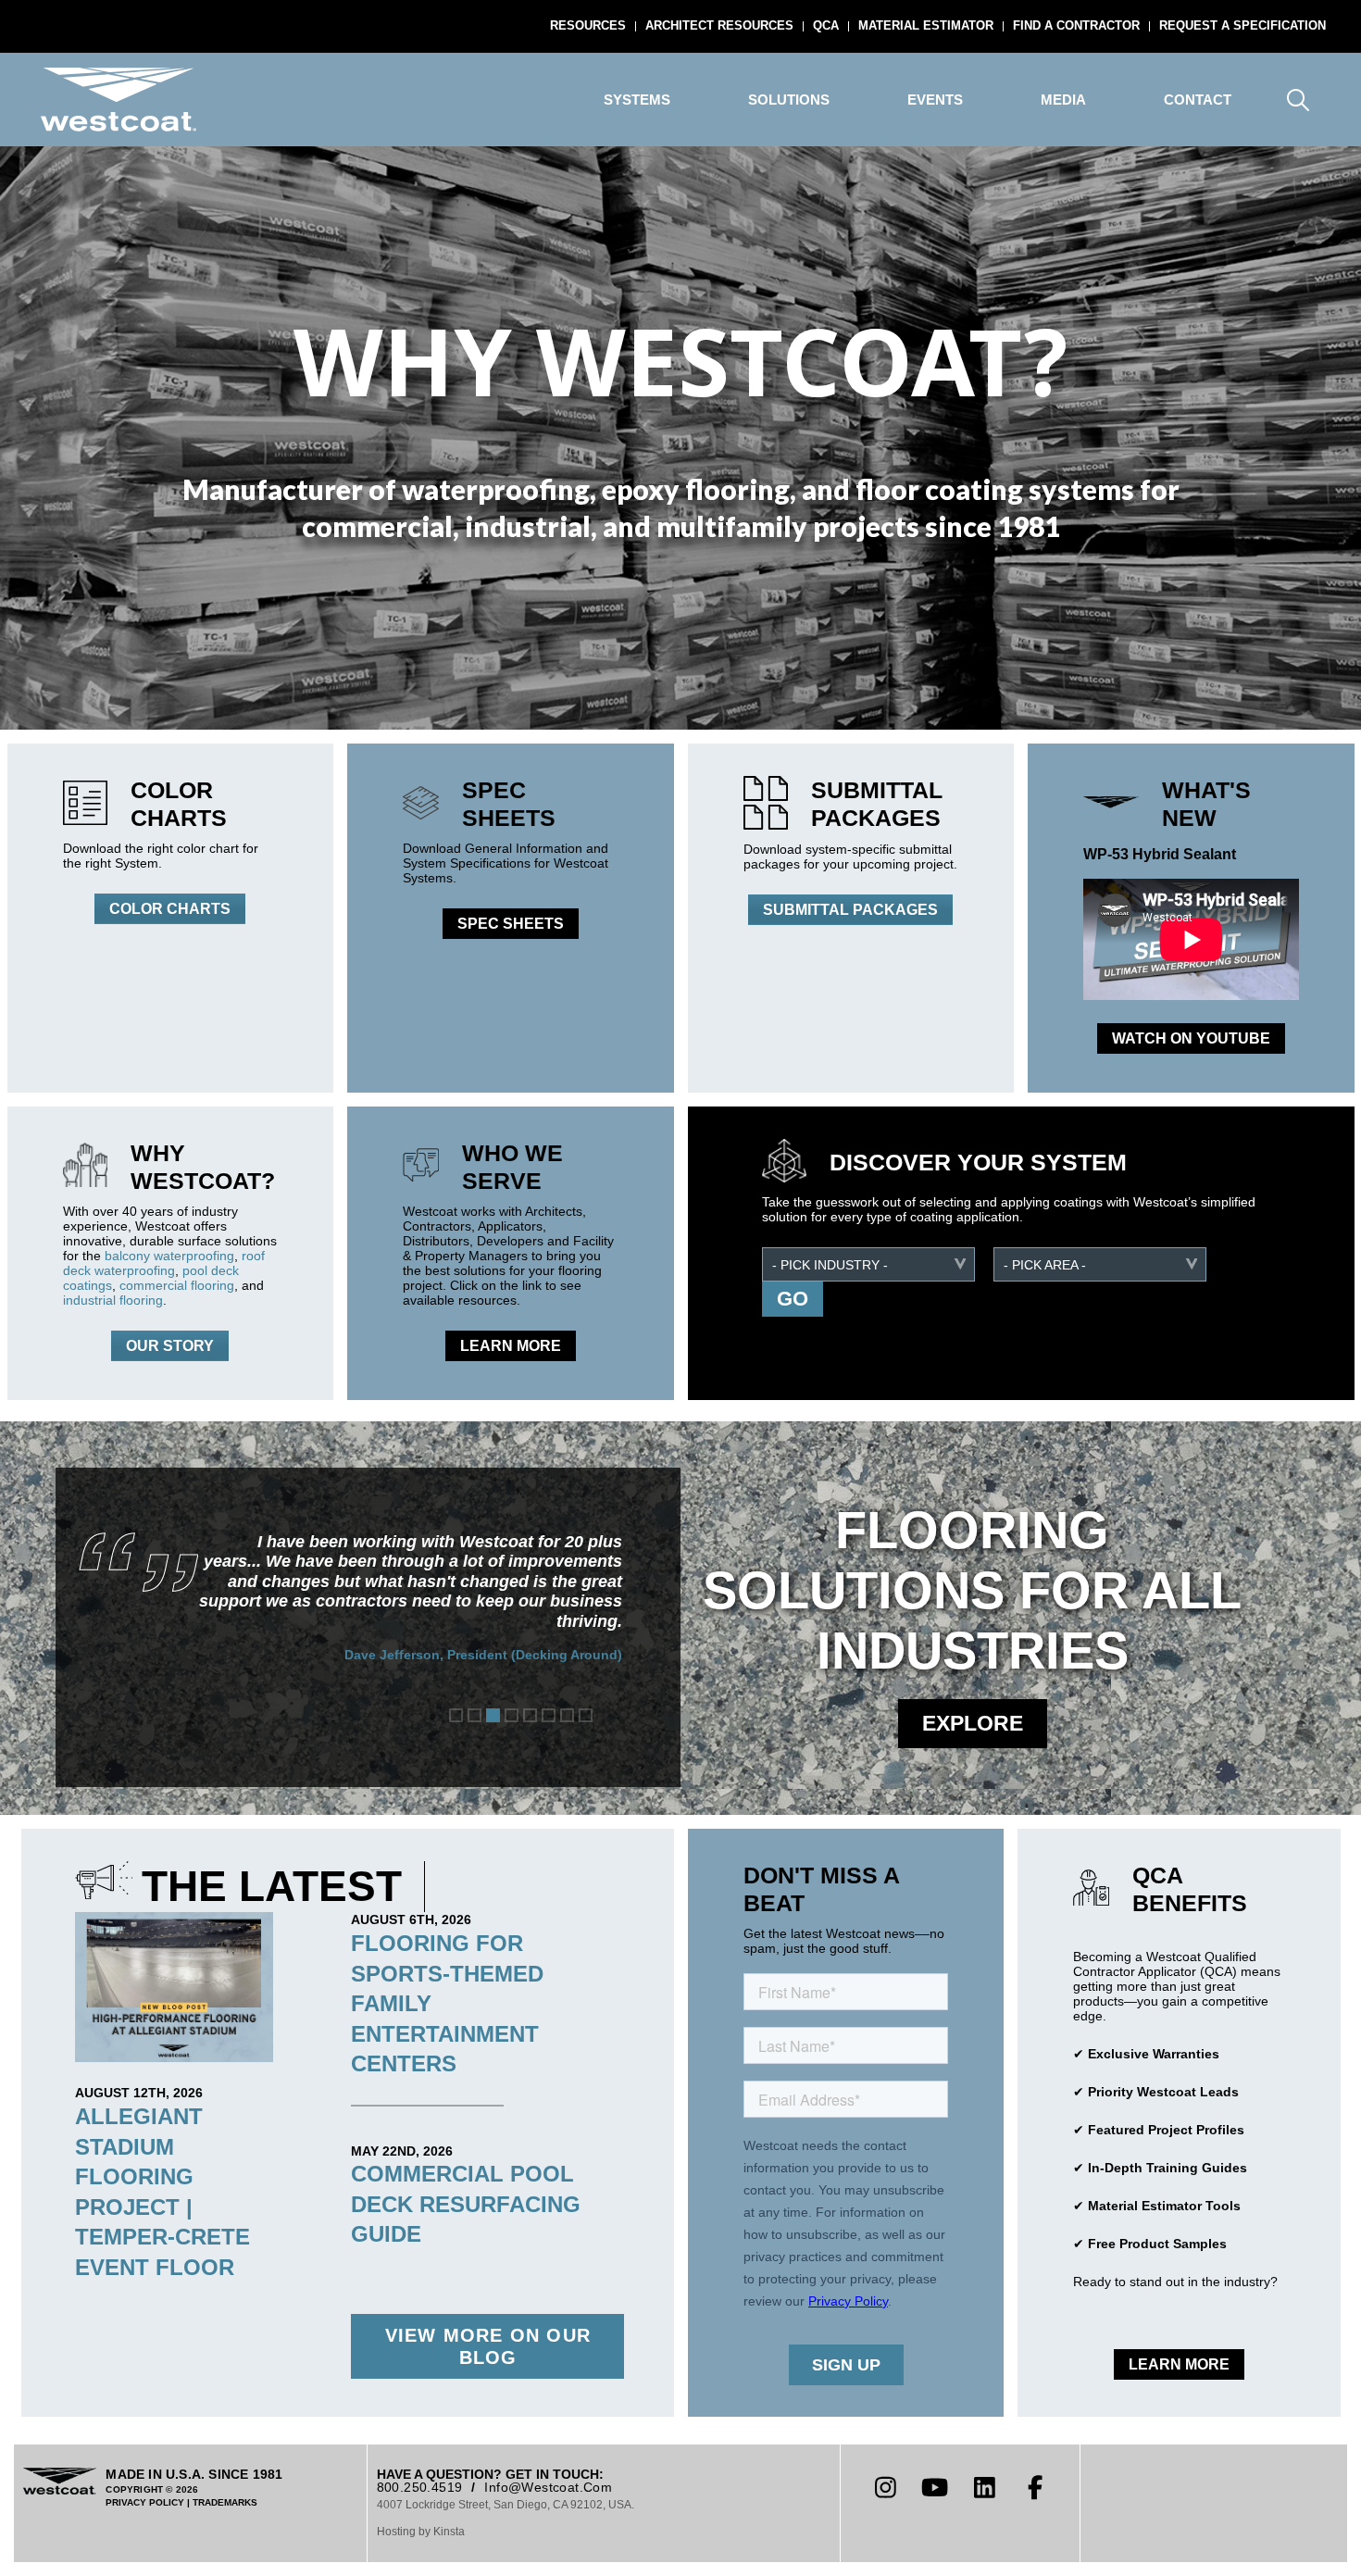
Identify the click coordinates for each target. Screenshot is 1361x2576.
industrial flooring (113, 1300)
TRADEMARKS (225, 2502)
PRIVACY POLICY (145, 2502)
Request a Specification (1242, 25)
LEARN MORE (511, 1346)
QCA (826, 25)
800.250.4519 (420, 2487)
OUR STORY (170, 1346)
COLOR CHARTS (170, 909)
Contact (1198, 100)
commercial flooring (177, 1285)
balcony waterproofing (169, 1256)
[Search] (1298, 100)
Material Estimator (926, 25)
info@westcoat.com (548, 2487)
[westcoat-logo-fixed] (119, 100)
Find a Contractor (1076, 25)
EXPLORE (973, 1723)
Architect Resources (719, 25)
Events (935, 100)
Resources (588, 25)
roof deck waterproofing (164, 1263)
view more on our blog (488, 2346)
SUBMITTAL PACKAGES (850, 910)
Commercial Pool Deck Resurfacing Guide (466, 2204)
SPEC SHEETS (511, 924)
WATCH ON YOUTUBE (1191, 1038)
